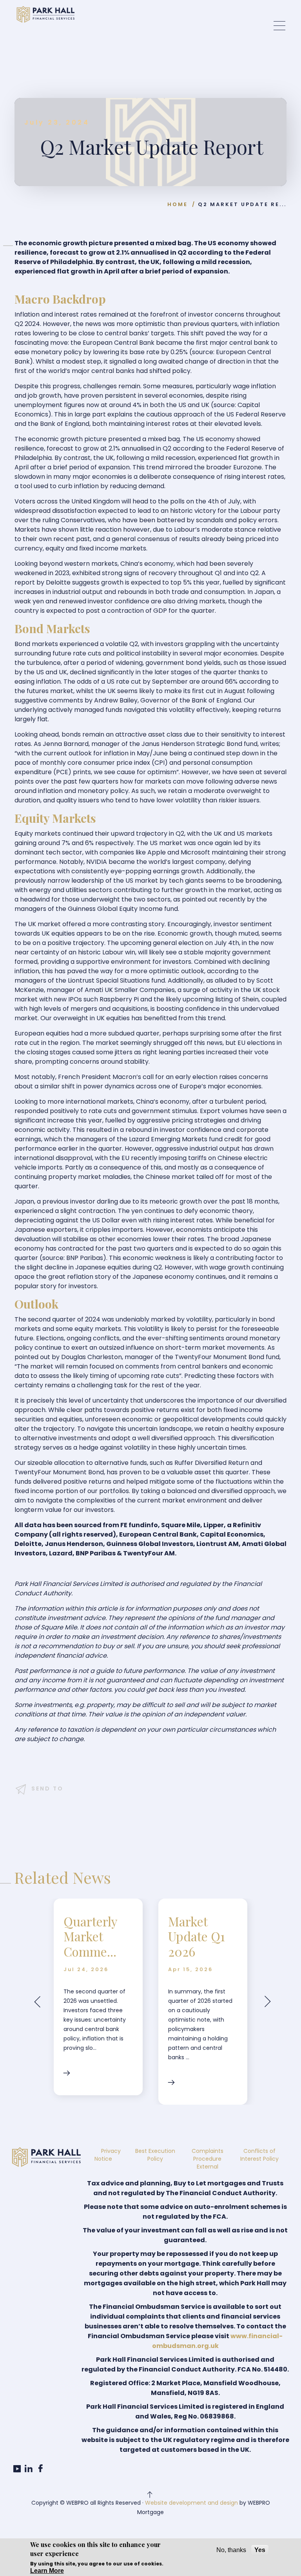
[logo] (45, 14)
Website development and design (191, 2503)
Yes (260, 2550)
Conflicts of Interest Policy (259, 2155)
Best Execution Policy (155, 2155)
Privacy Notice (108, 2155)
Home (178, 204)
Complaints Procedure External (208, 2159)
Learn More (47, 2571)
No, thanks (231, 2550)
